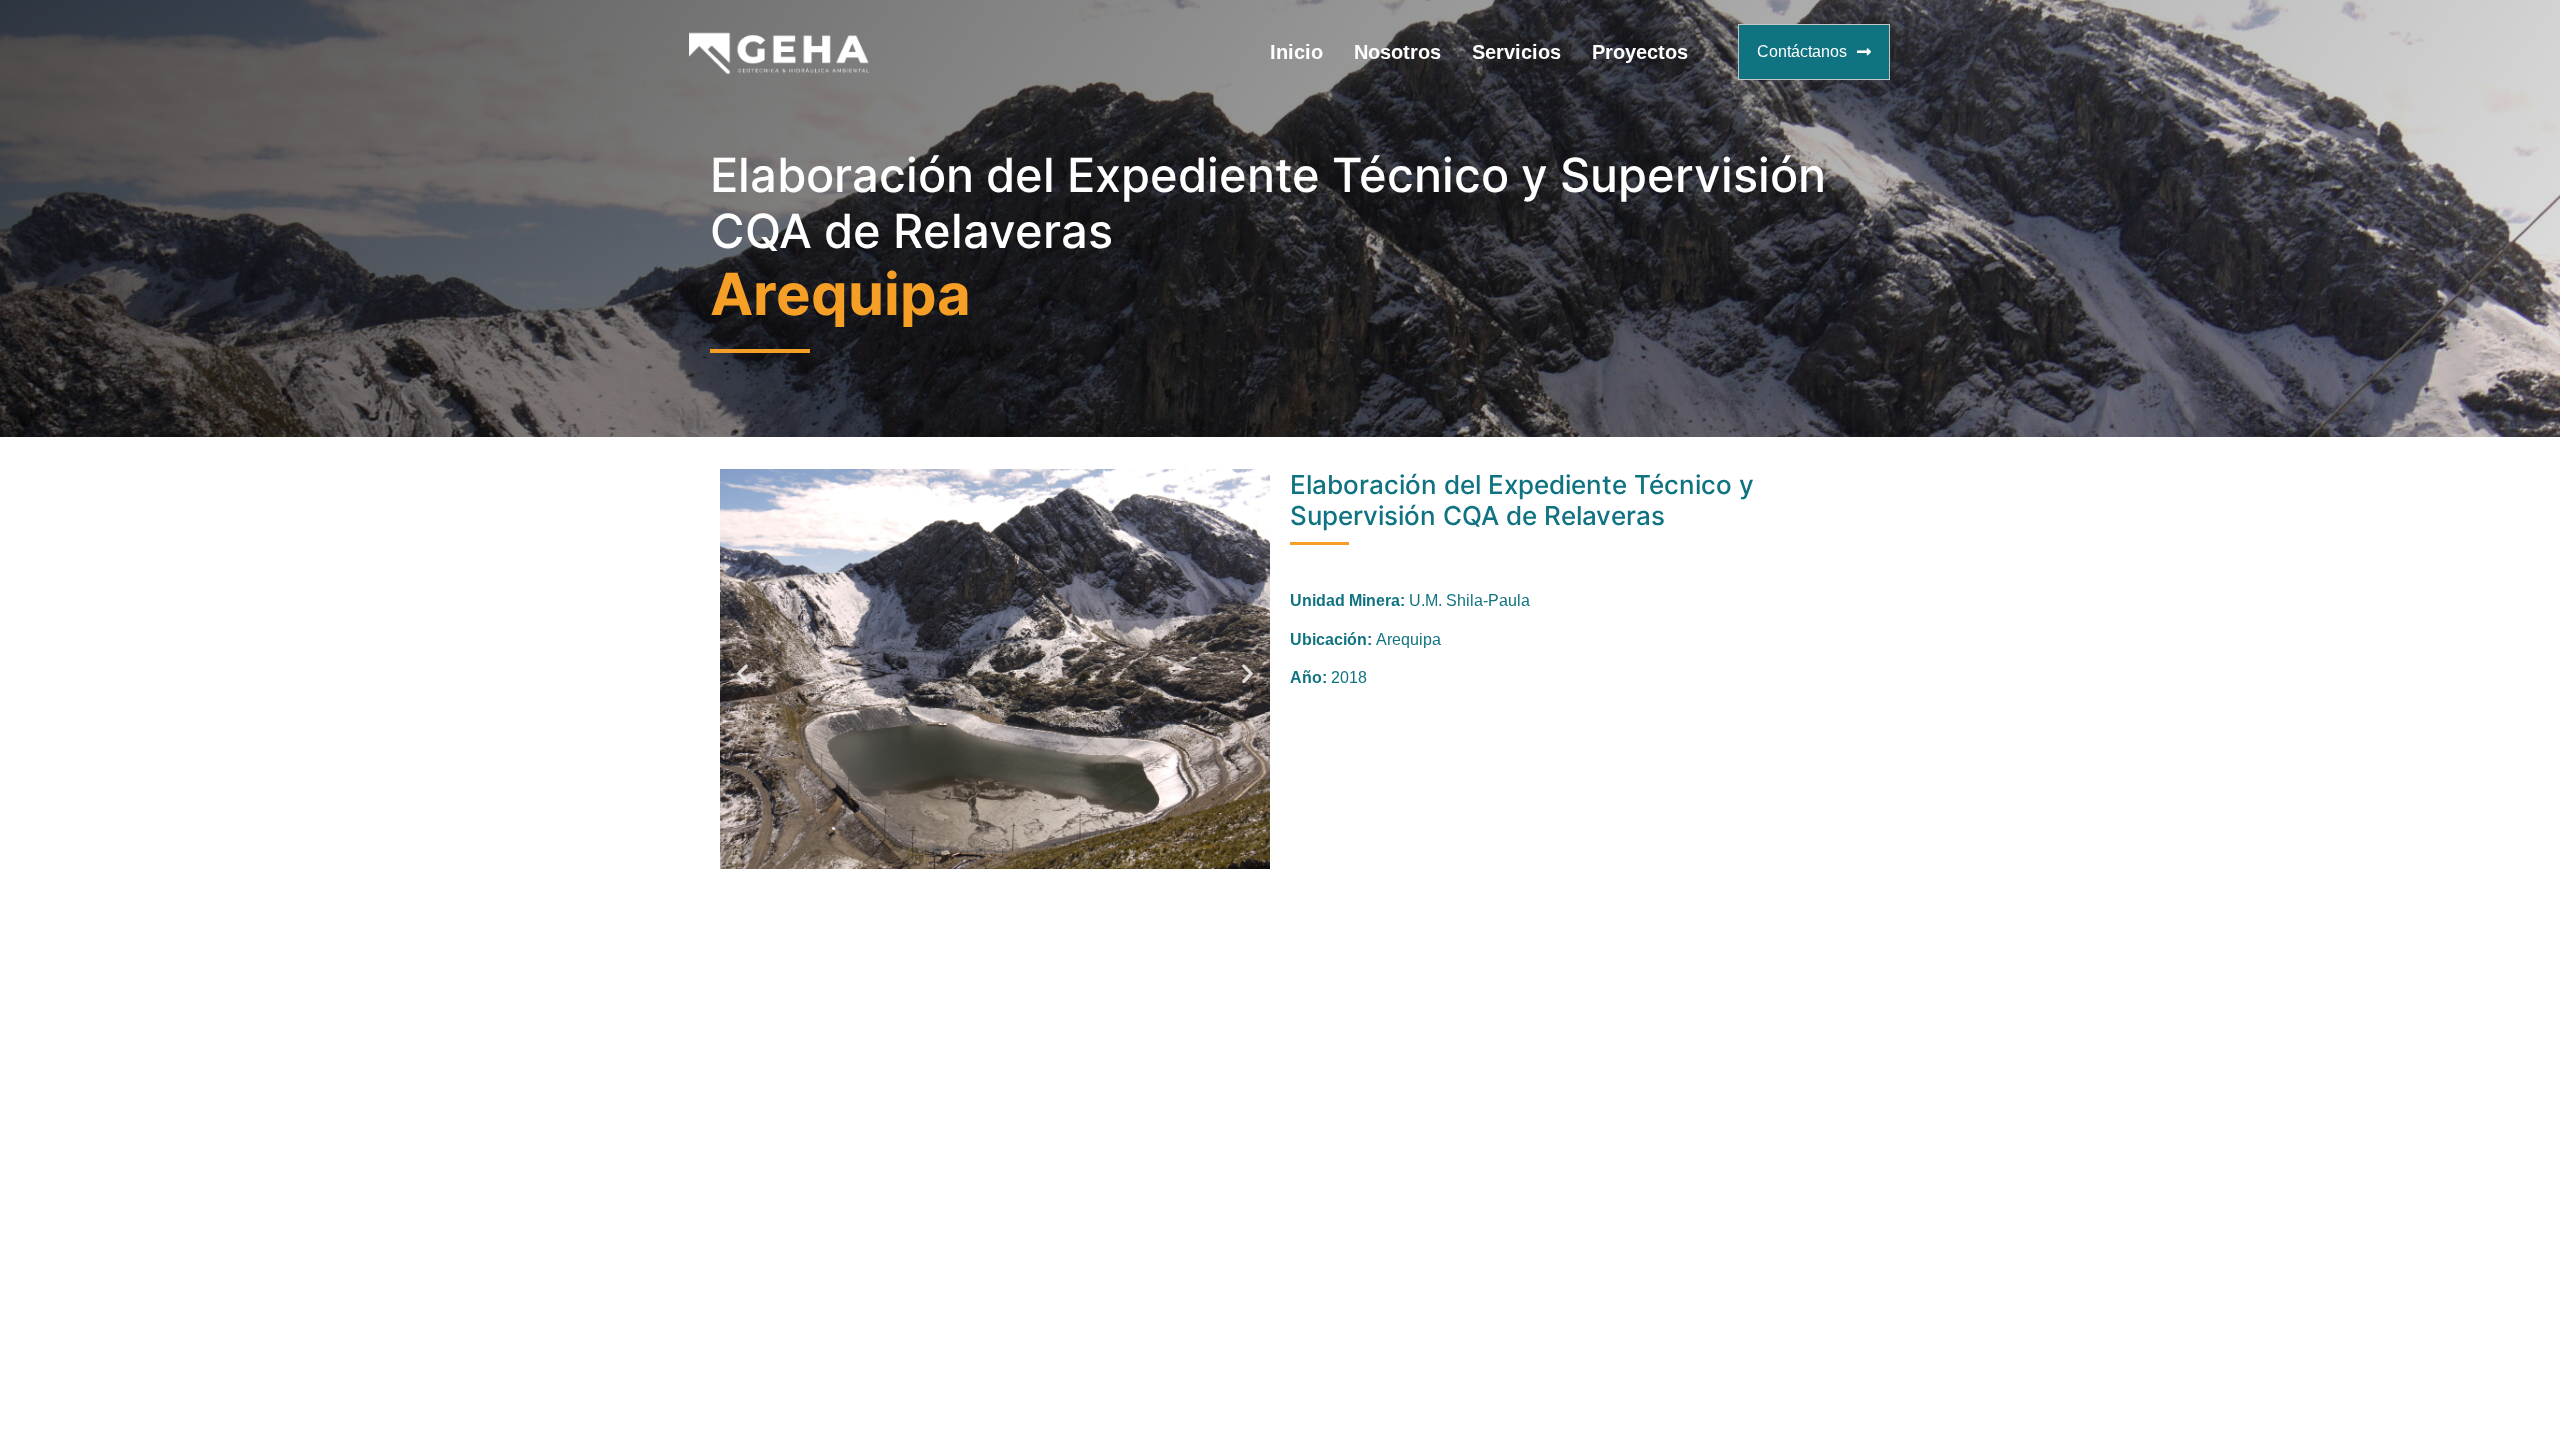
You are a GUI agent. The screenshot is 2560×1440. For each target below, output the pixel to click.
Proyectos (1640, 52)
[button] (742, 672)
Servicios (1516, 52)
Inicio (1296, 52)
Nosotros (1397, 52)
